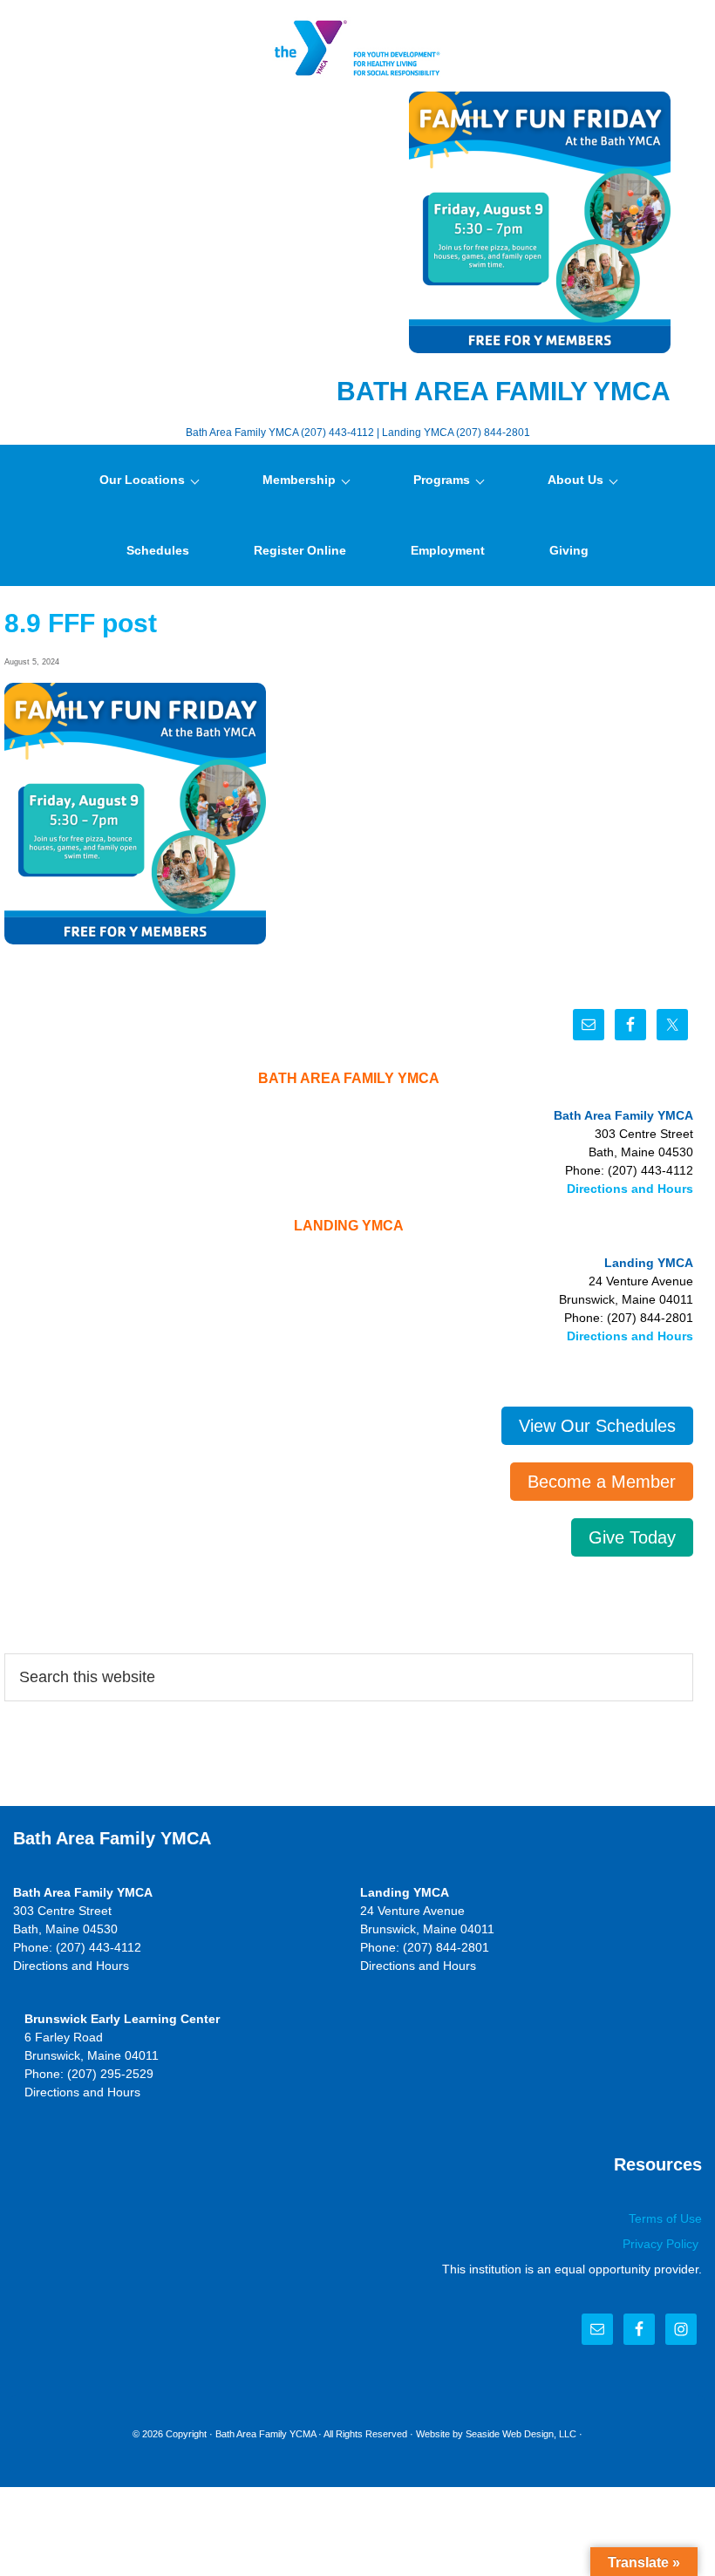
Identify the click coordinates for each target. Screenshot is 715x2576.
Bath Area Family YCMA (266, 2434)
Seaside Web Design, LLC (521, 2434)
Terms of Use (665, 2218)
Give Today (632, 1537)
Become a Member (602, 1482)
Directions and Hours (630, 1189)
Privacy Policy (662, 2244)
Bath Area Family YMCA (357, 48)
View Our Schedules (597, 1426)
